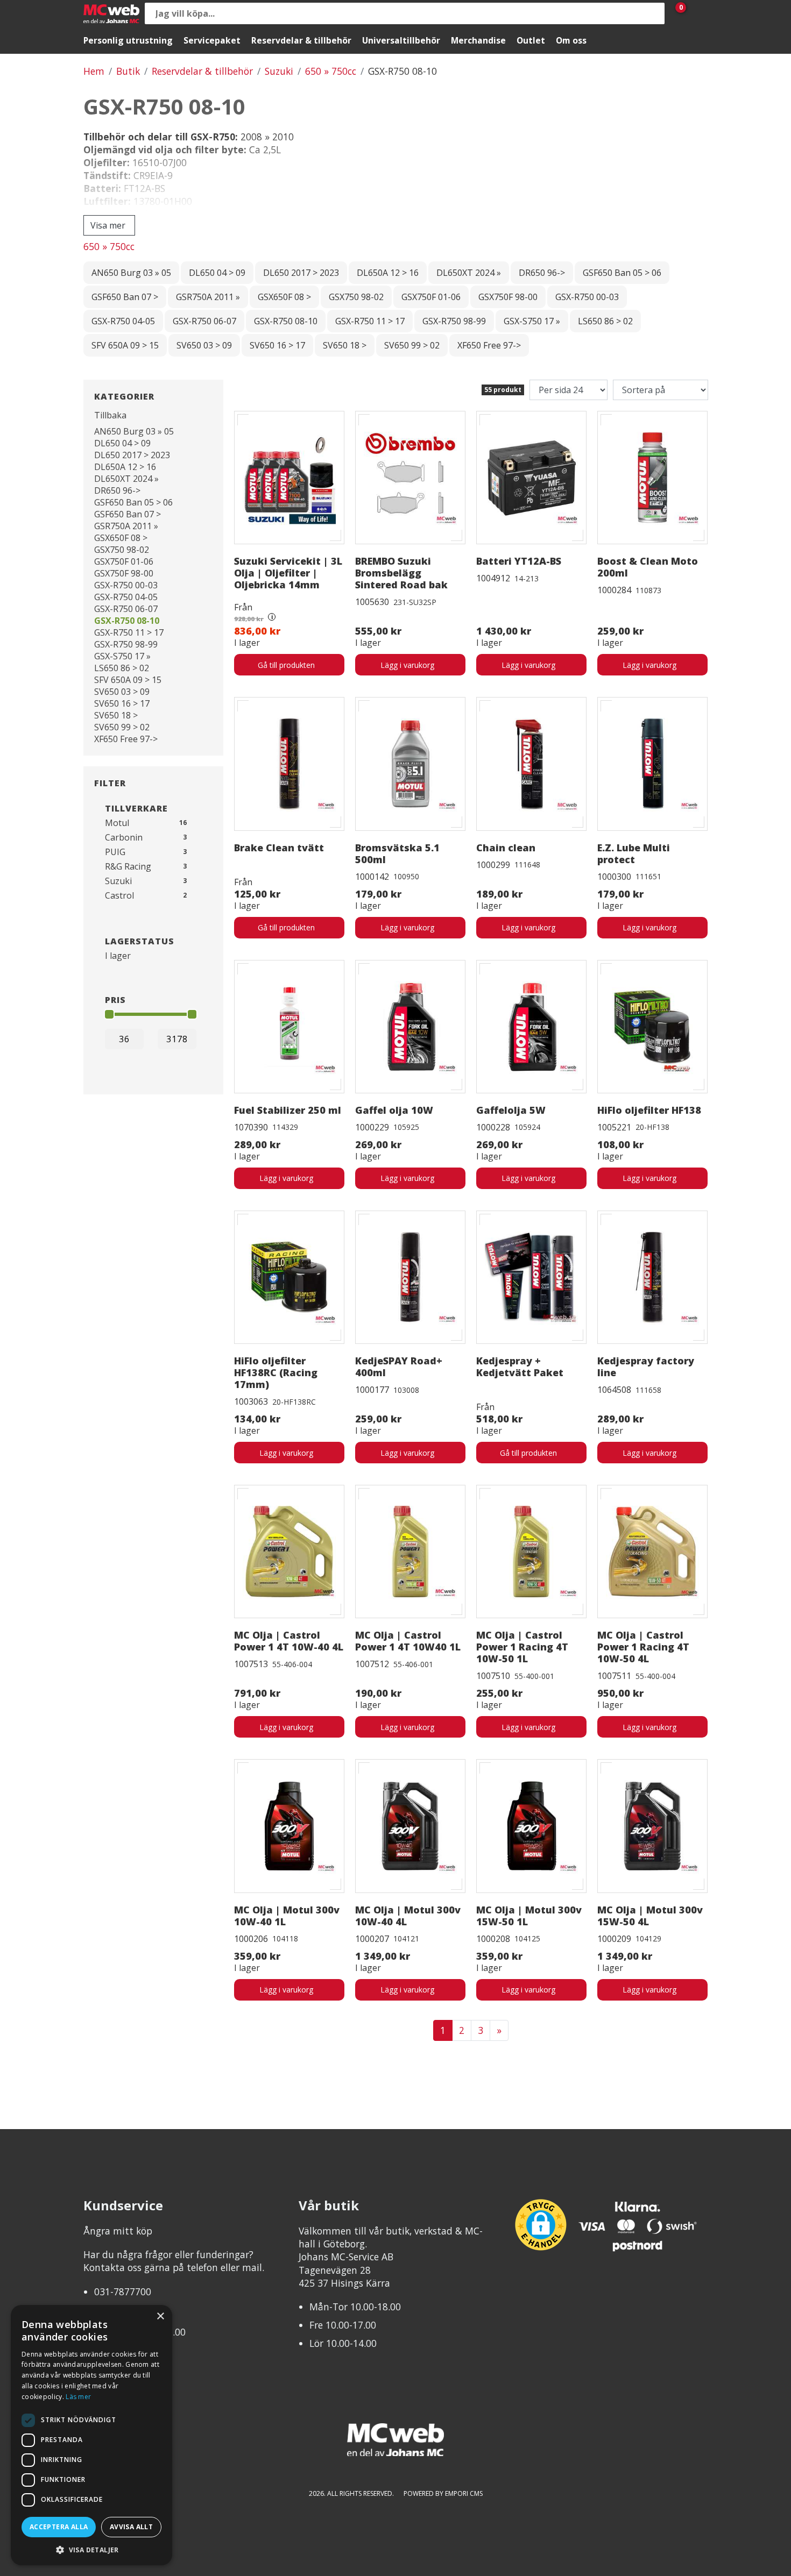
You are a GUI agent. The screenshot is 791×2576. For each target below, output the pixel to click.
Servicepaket (212, 40)
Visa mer (108, 225)
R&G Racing (128, 866)
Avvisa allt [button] (131, 2527)
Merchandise (478, 40)
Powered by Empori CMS (443, 2493)
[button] (91, 2549)
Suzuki (279, 71)
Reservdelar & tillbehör (301, 40)
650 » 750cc (331, 71)
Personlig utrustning (128, 40)
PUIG (115, 852)
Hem (94, 71)
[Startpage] (111, 14)
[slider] (109, 1014)
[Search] (654, 13)
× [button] (160, 2317)
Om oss (571, 40)
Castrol (119, 895)
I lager (118, 956)
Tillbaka (110, 415)
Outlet (531, 40)
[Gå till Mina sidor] (697, 13)
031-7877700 (123, 2292)
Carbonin (124, 837)
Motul (117, 823)
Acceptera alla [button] (59, 2527)
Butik (128, 71)
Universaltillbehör (401, 40)
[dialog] (91, 2435)
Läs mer (78, 2397)
